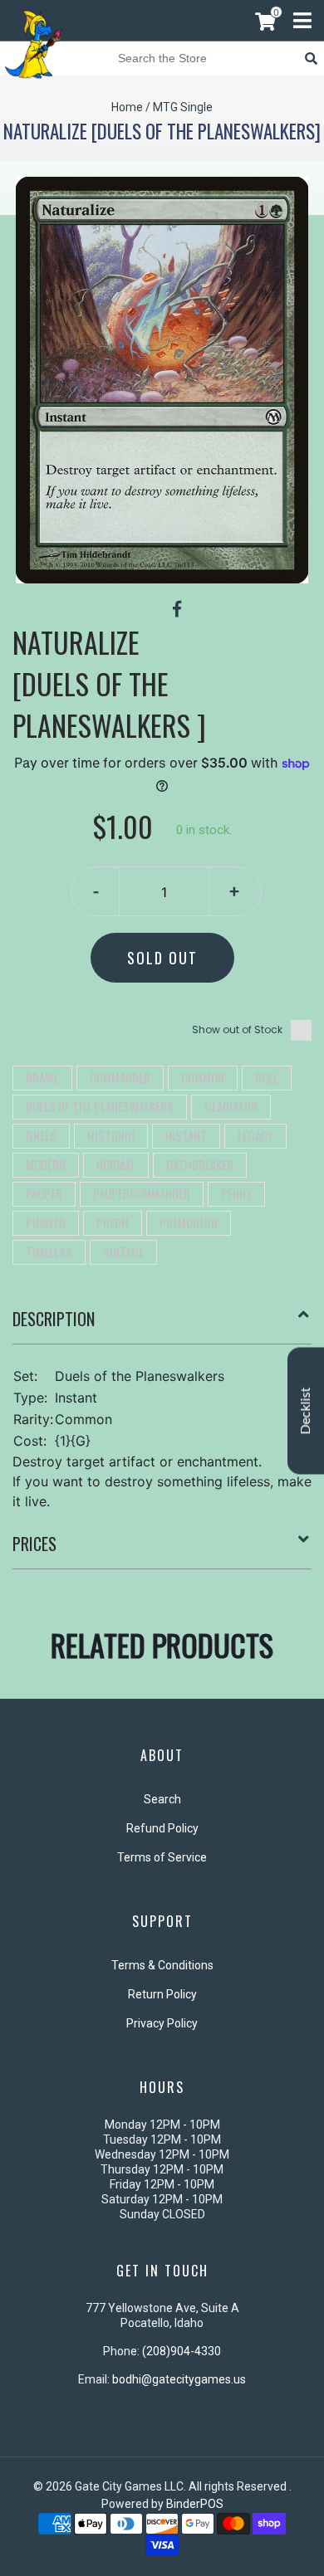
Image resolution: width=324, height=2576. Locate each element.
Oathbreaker (200, 1164)
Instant (186, 1135)
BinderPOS (195, 2504)
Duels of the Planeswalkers (100, 1106)
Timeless (49, 1251)
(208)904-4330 (182, 2351)
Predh (113, 1222)
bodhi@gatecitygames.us (179, 2379)
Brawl (42, 1077)
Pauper (44, 1193)
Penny (236, 1193)
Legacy (255, 1135)
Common (203, 1077)
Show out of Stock (237, 1029)
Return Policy (162, 1994)
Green (41, 1135)
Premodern (189, 1222)
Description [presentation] (54, 1319)
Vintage (123, 1251)
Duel (267, 1077)
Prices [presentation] (34, 1544)
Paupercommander (142, 1193)
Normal (116, 1164)
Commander (120, 1077)
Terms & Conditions (162, 1965)
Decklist (306, 1411)
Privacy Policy (162, 2023)
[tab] (162, 1325)
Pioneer (46, 1222)
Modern (46, 1164)
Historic (111, 1135)
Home (127, 107)
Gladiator (231, 1106)
